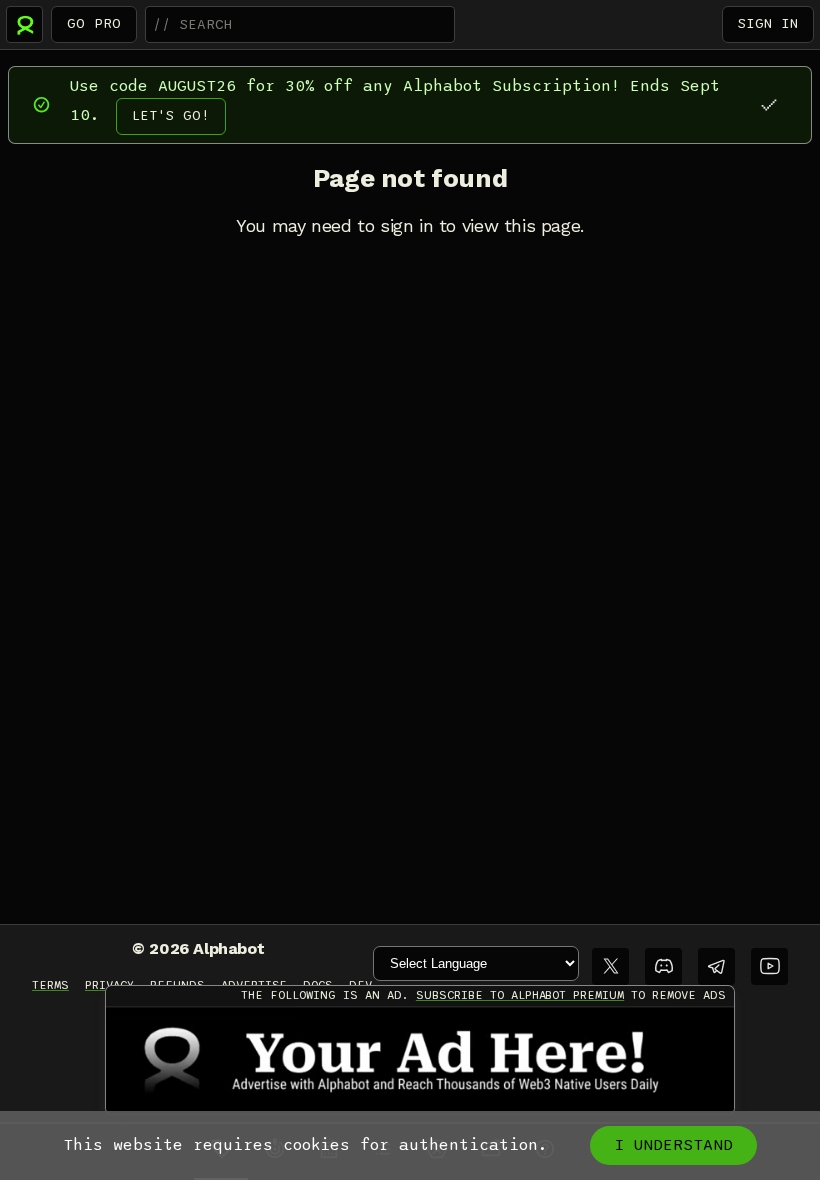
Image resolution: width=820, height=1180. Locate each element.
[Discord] (663, 966)
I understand (673, 1145)
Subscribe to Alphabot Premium (520, 995)
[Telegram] (716, 966)
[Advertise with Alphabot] (420, 1060)
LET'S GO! (171, 115)
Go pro (94, 23)
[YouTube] (769, 966)
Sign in (768, 23)
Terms (50, 985)
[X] (610, 966)
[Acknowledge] (768, 104)
